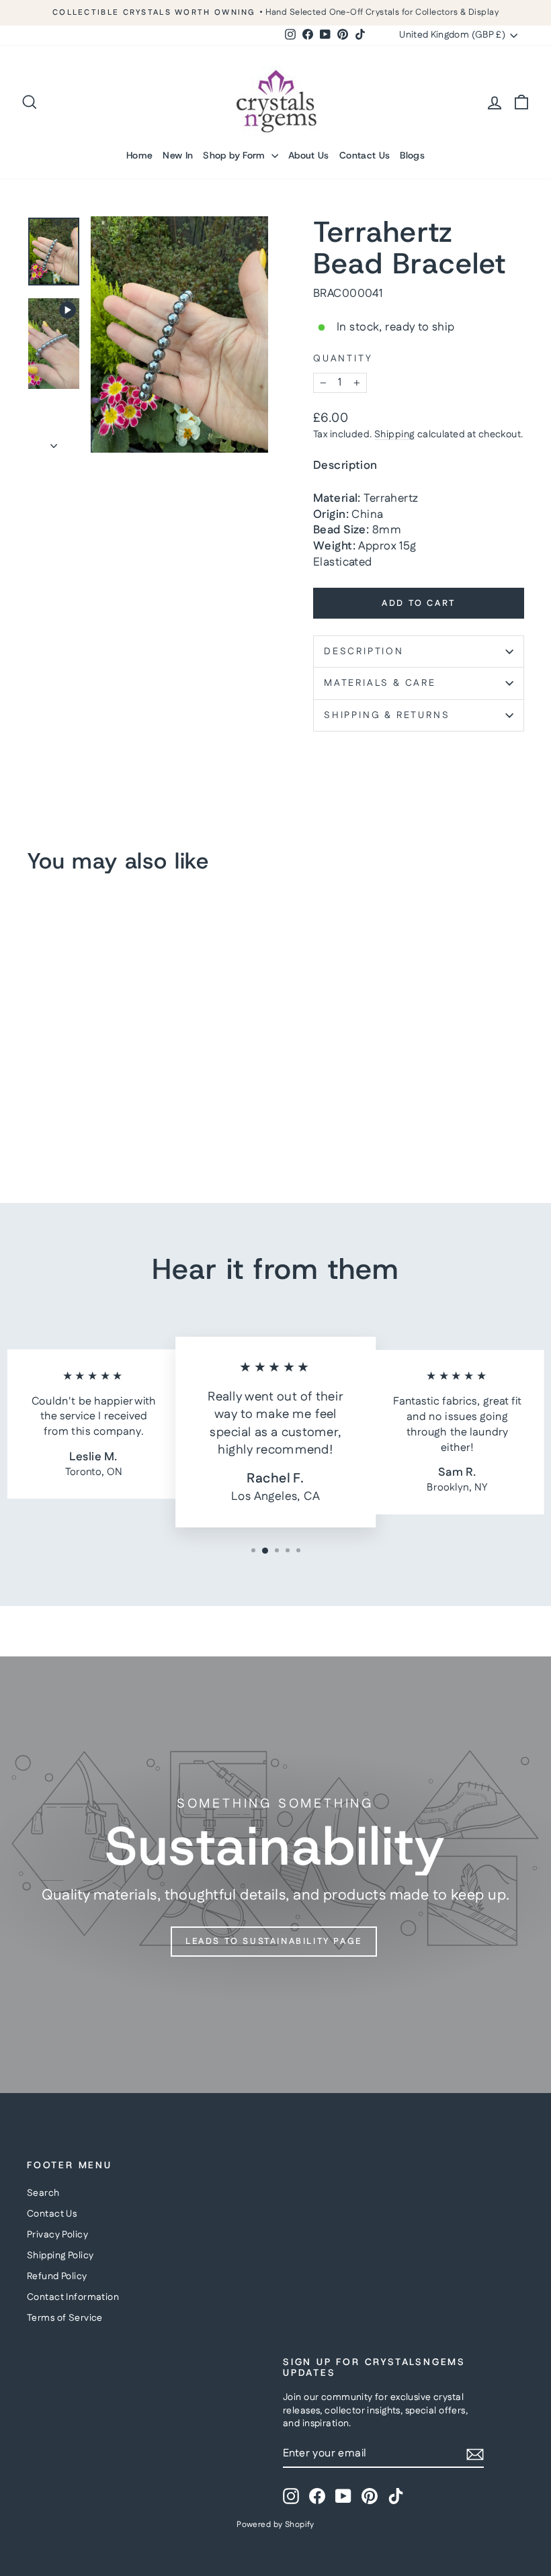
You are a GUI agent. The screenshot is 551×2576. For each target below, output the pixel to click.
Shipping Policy (60, 2256)
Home (139, 155)
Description (364, 652)
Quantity (343, 359)
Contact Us (365, 155)
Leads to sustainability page (274, 1941)
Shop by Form (236, 155)
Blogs (412, 155)
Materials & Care (380, 683)
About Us (309, 155)
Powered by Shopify (275, 2525)
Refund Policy (57, 2276)
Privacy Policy (57, 2235)
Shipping (394, 435)
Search (43, 2193)
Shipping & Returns (387, 715)
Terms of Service (65, 2318)
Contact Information (73, 2297)
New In (178, 155)
